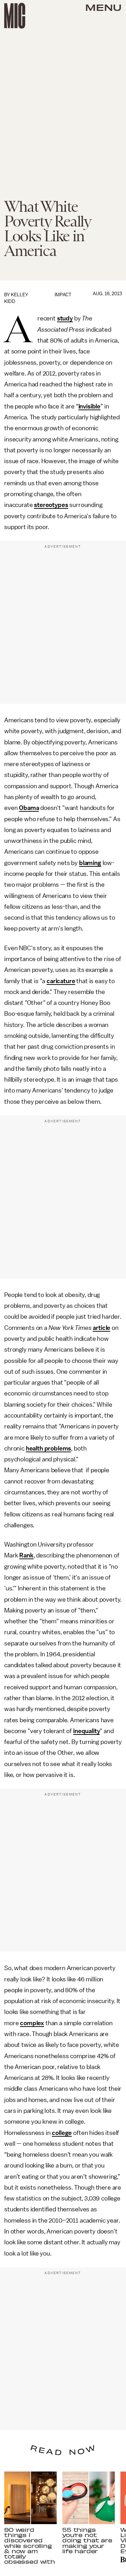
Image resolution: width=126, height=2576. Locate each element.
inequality (86, 1731)
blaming (90, 863)
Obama (29, 808)
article (101, 1328)
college (62, 2133)
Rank (26, 1555)
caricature (61, 981)
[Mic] (15, 16)
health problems (49, 1448)
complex (32, 2023)
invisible (90, 406)
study (65, 318)
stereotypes (51, 505)
